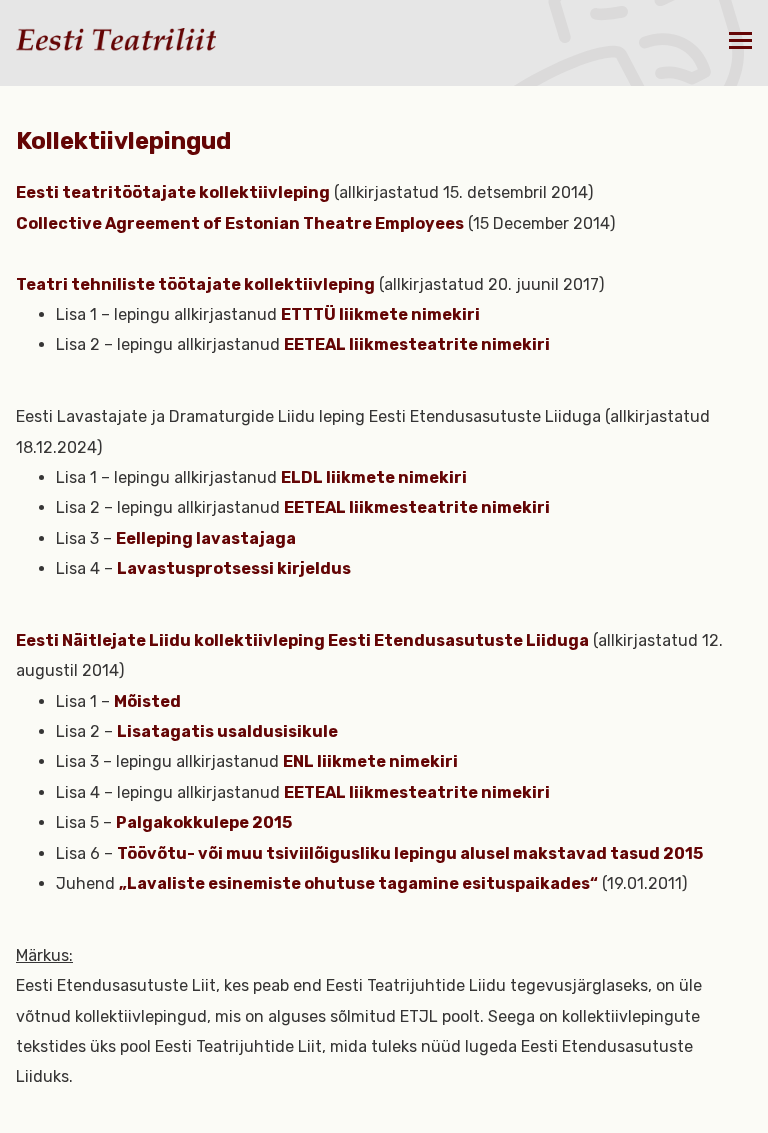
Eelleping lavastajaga (206, 538)
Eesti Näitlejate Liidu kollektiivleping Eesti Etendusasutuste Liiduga (302, 640)
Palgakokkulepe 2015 (204, 822)
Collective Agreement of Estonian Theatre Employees (240, 223)
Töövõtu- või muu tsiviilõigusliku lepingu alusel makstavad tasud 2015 (410, 853)
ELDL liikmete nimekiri (374, 477)
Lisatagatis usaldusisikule (227, 731)
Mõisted (147, 701)
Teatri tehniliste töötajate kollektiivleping (195, 284)
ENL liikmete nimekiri (370, 761)
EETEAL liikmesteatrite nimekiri (417, 344)
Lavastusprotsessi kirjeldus (234, 568)
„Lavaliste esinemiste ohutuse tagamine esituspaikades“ (358, 883)
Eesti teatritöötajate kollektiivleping (173, 192)
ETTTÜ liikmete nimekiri (380, 314)
